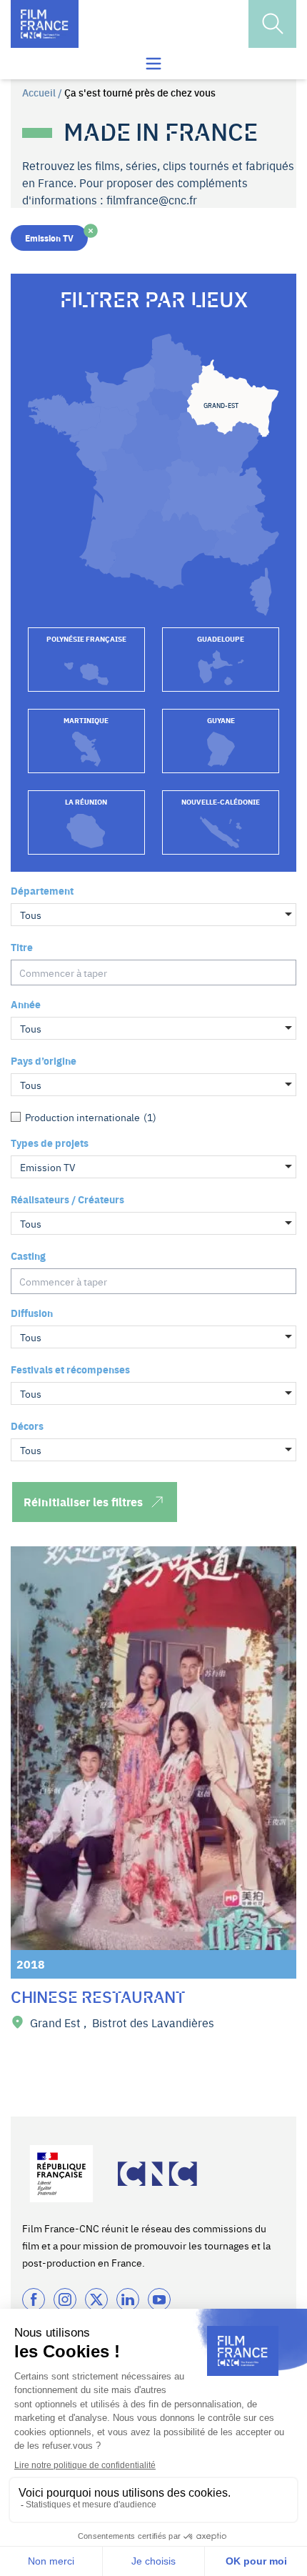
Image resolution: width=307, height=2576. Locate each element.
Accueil (39, 92)
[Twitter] (96, 2299)
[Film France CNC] (45, 24)
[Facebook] (34, 2299)
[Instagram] (65, 2299)
